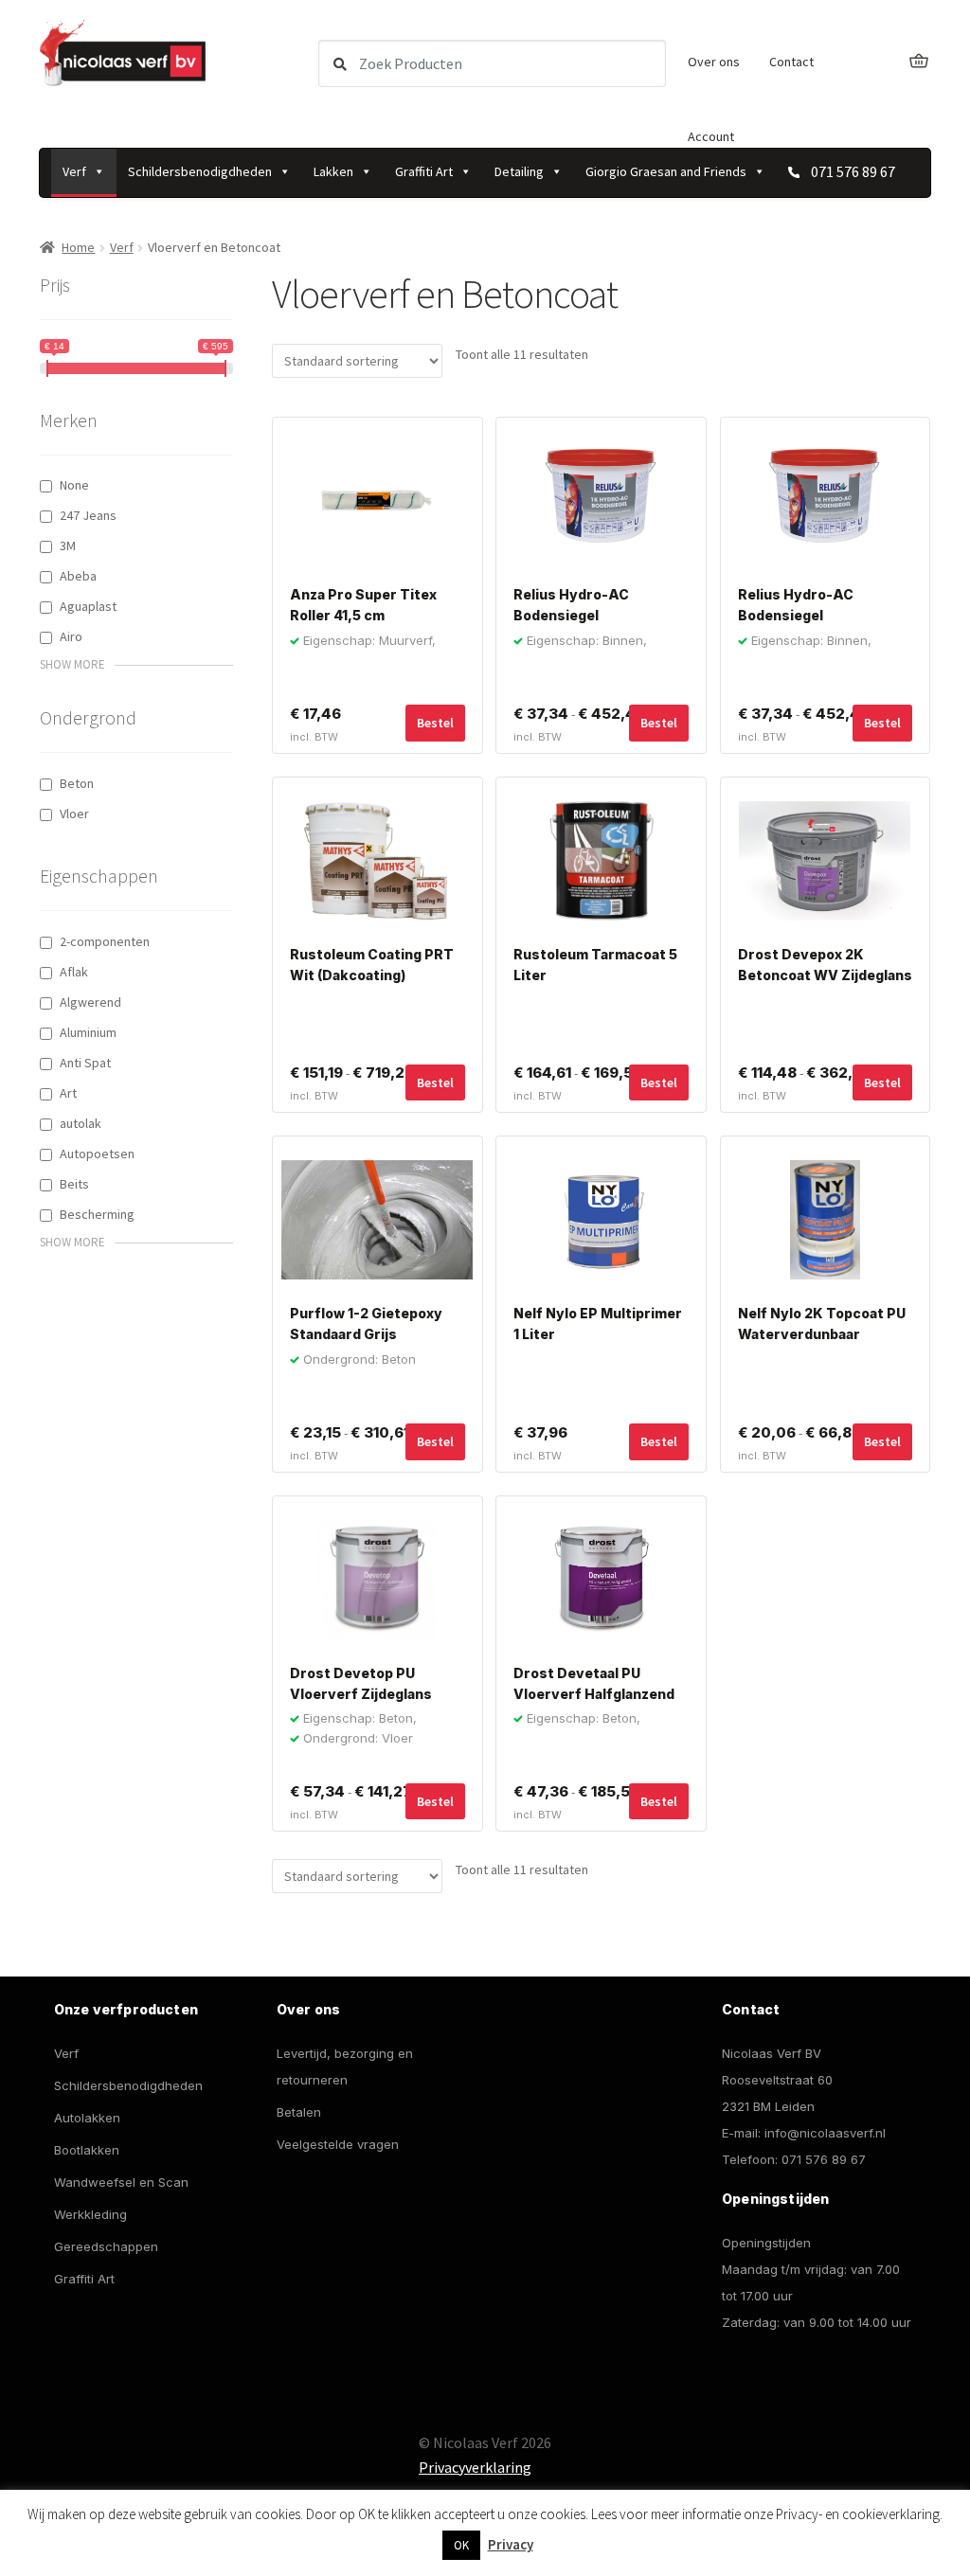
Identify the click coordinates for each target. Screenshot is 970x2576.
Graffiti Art (424, 171)
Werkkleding (90, 2214)
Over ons (714, 62)
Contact (791, 62)
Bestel (659, 723)
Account (711, 136)
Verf (74, 171)
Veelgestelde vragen (338, 2144)
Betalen (299, 2112)
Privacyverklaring (475, 2467)
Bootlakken (87, 2150)
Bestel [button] (435, 723)
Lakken (333, 171)
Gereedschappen (106, 2246)
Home (78, 247)
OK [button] (461, 2545)
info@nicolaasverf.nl (825, 2133)
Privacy (511, 2544)
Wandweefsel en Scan (121, 2182)
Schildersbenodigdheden (200, 171)
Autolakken (87, 2118)
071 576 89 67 (824, 2159)
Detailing (519, 171)
